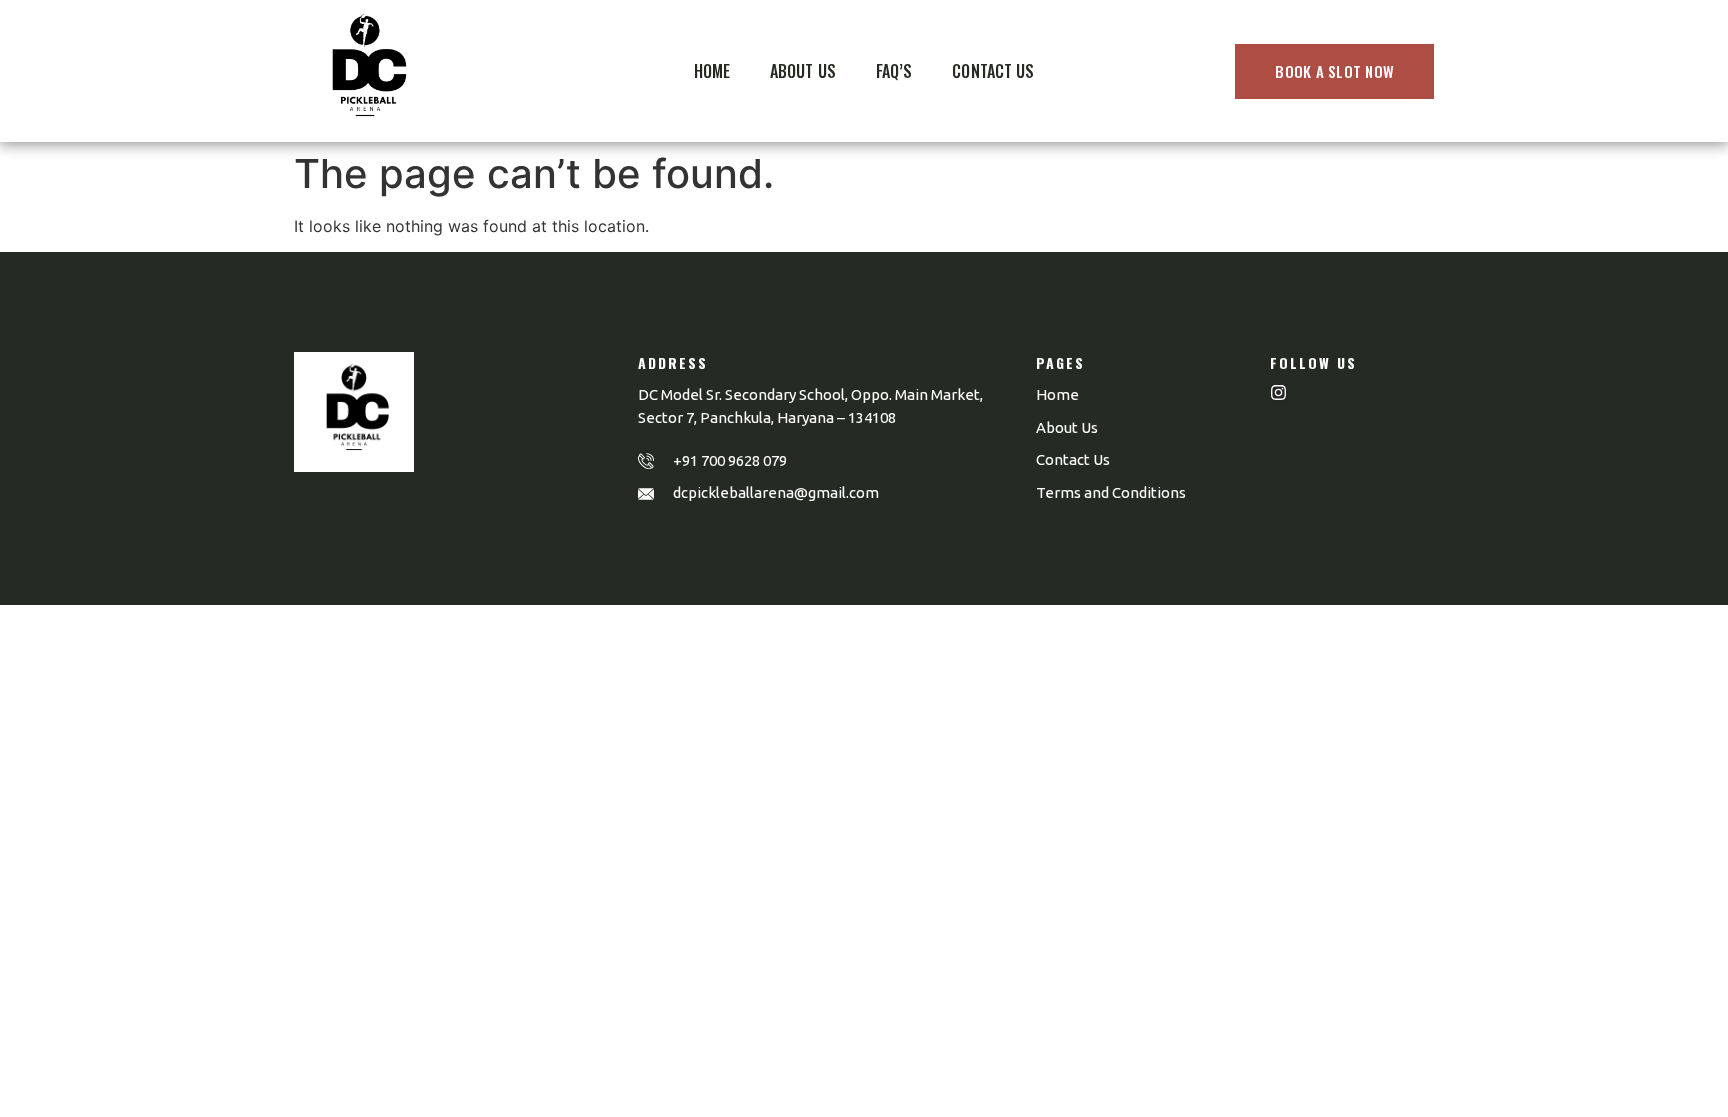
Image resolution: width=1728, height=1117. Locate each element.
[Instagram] (1278, 392)
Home (712, 71)
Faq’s (894, 71)
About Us (803, 71)
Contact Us (993, 71)
